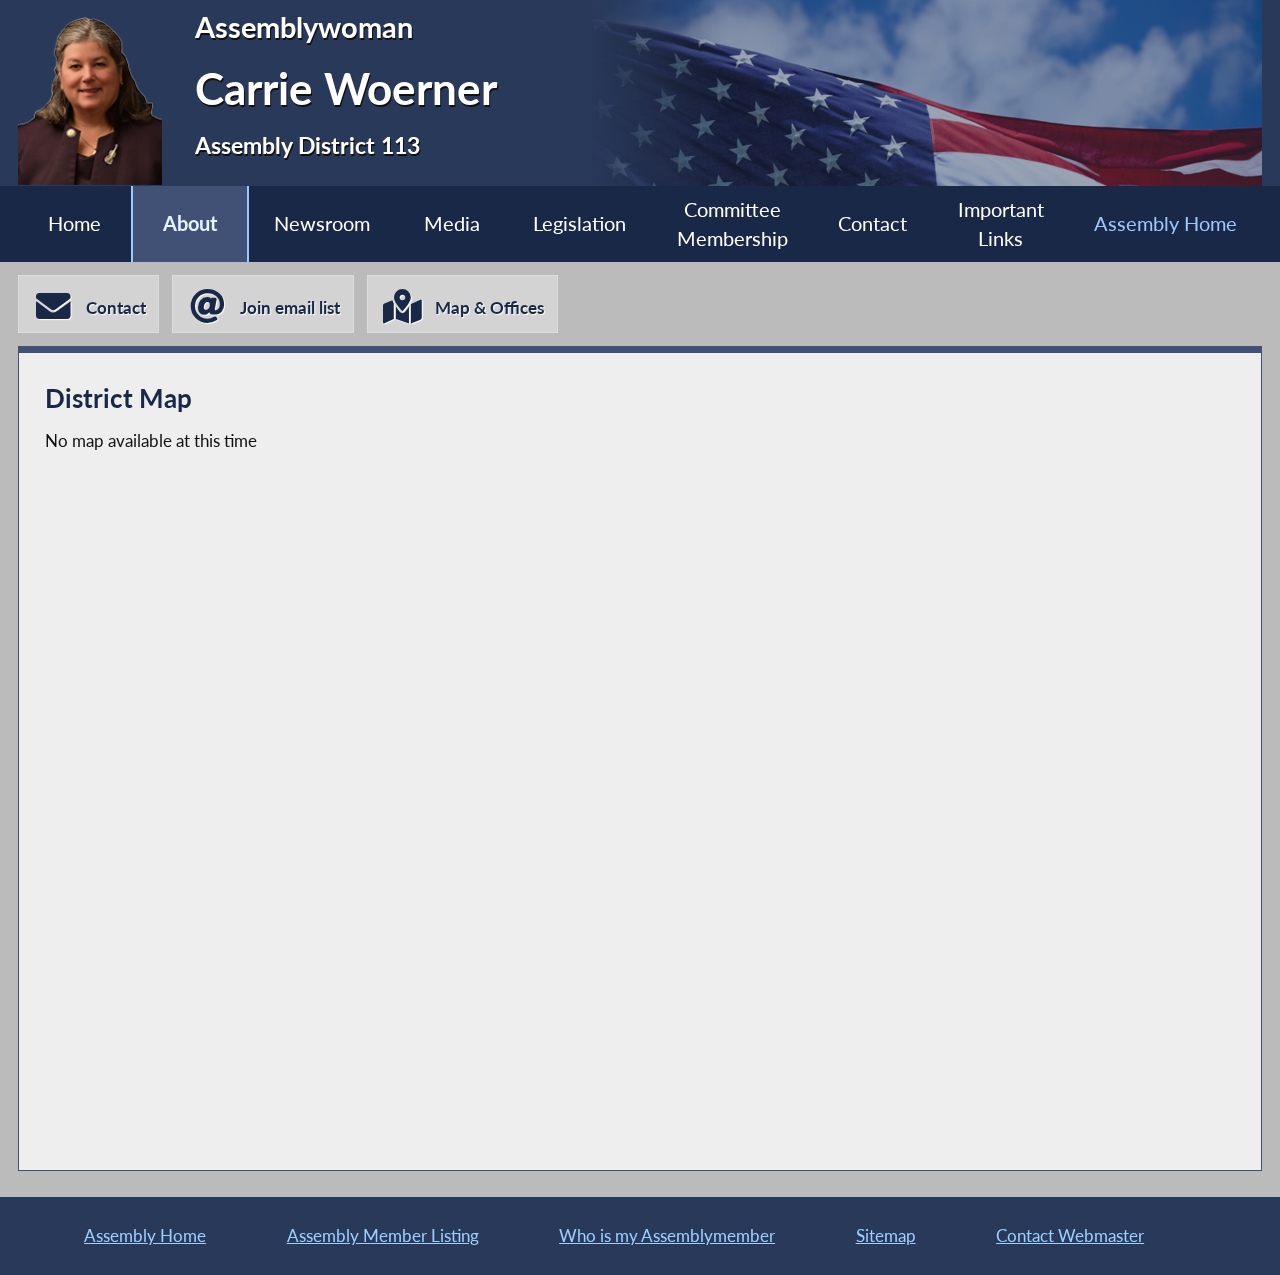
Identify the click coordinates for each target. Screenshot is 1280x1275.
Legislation (579, 223)
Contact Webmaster (1070, 1235)
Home (74, 223)
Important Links (1001, 224)
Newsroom (322, 223)
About (190, 223)
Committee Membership (732, 224)
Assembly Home (1165, 223)
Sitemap (886, 1235)
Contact (872, 223)
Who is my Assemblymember (667, 1235)
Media (452, 223)
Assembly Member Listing (383, 1235)
